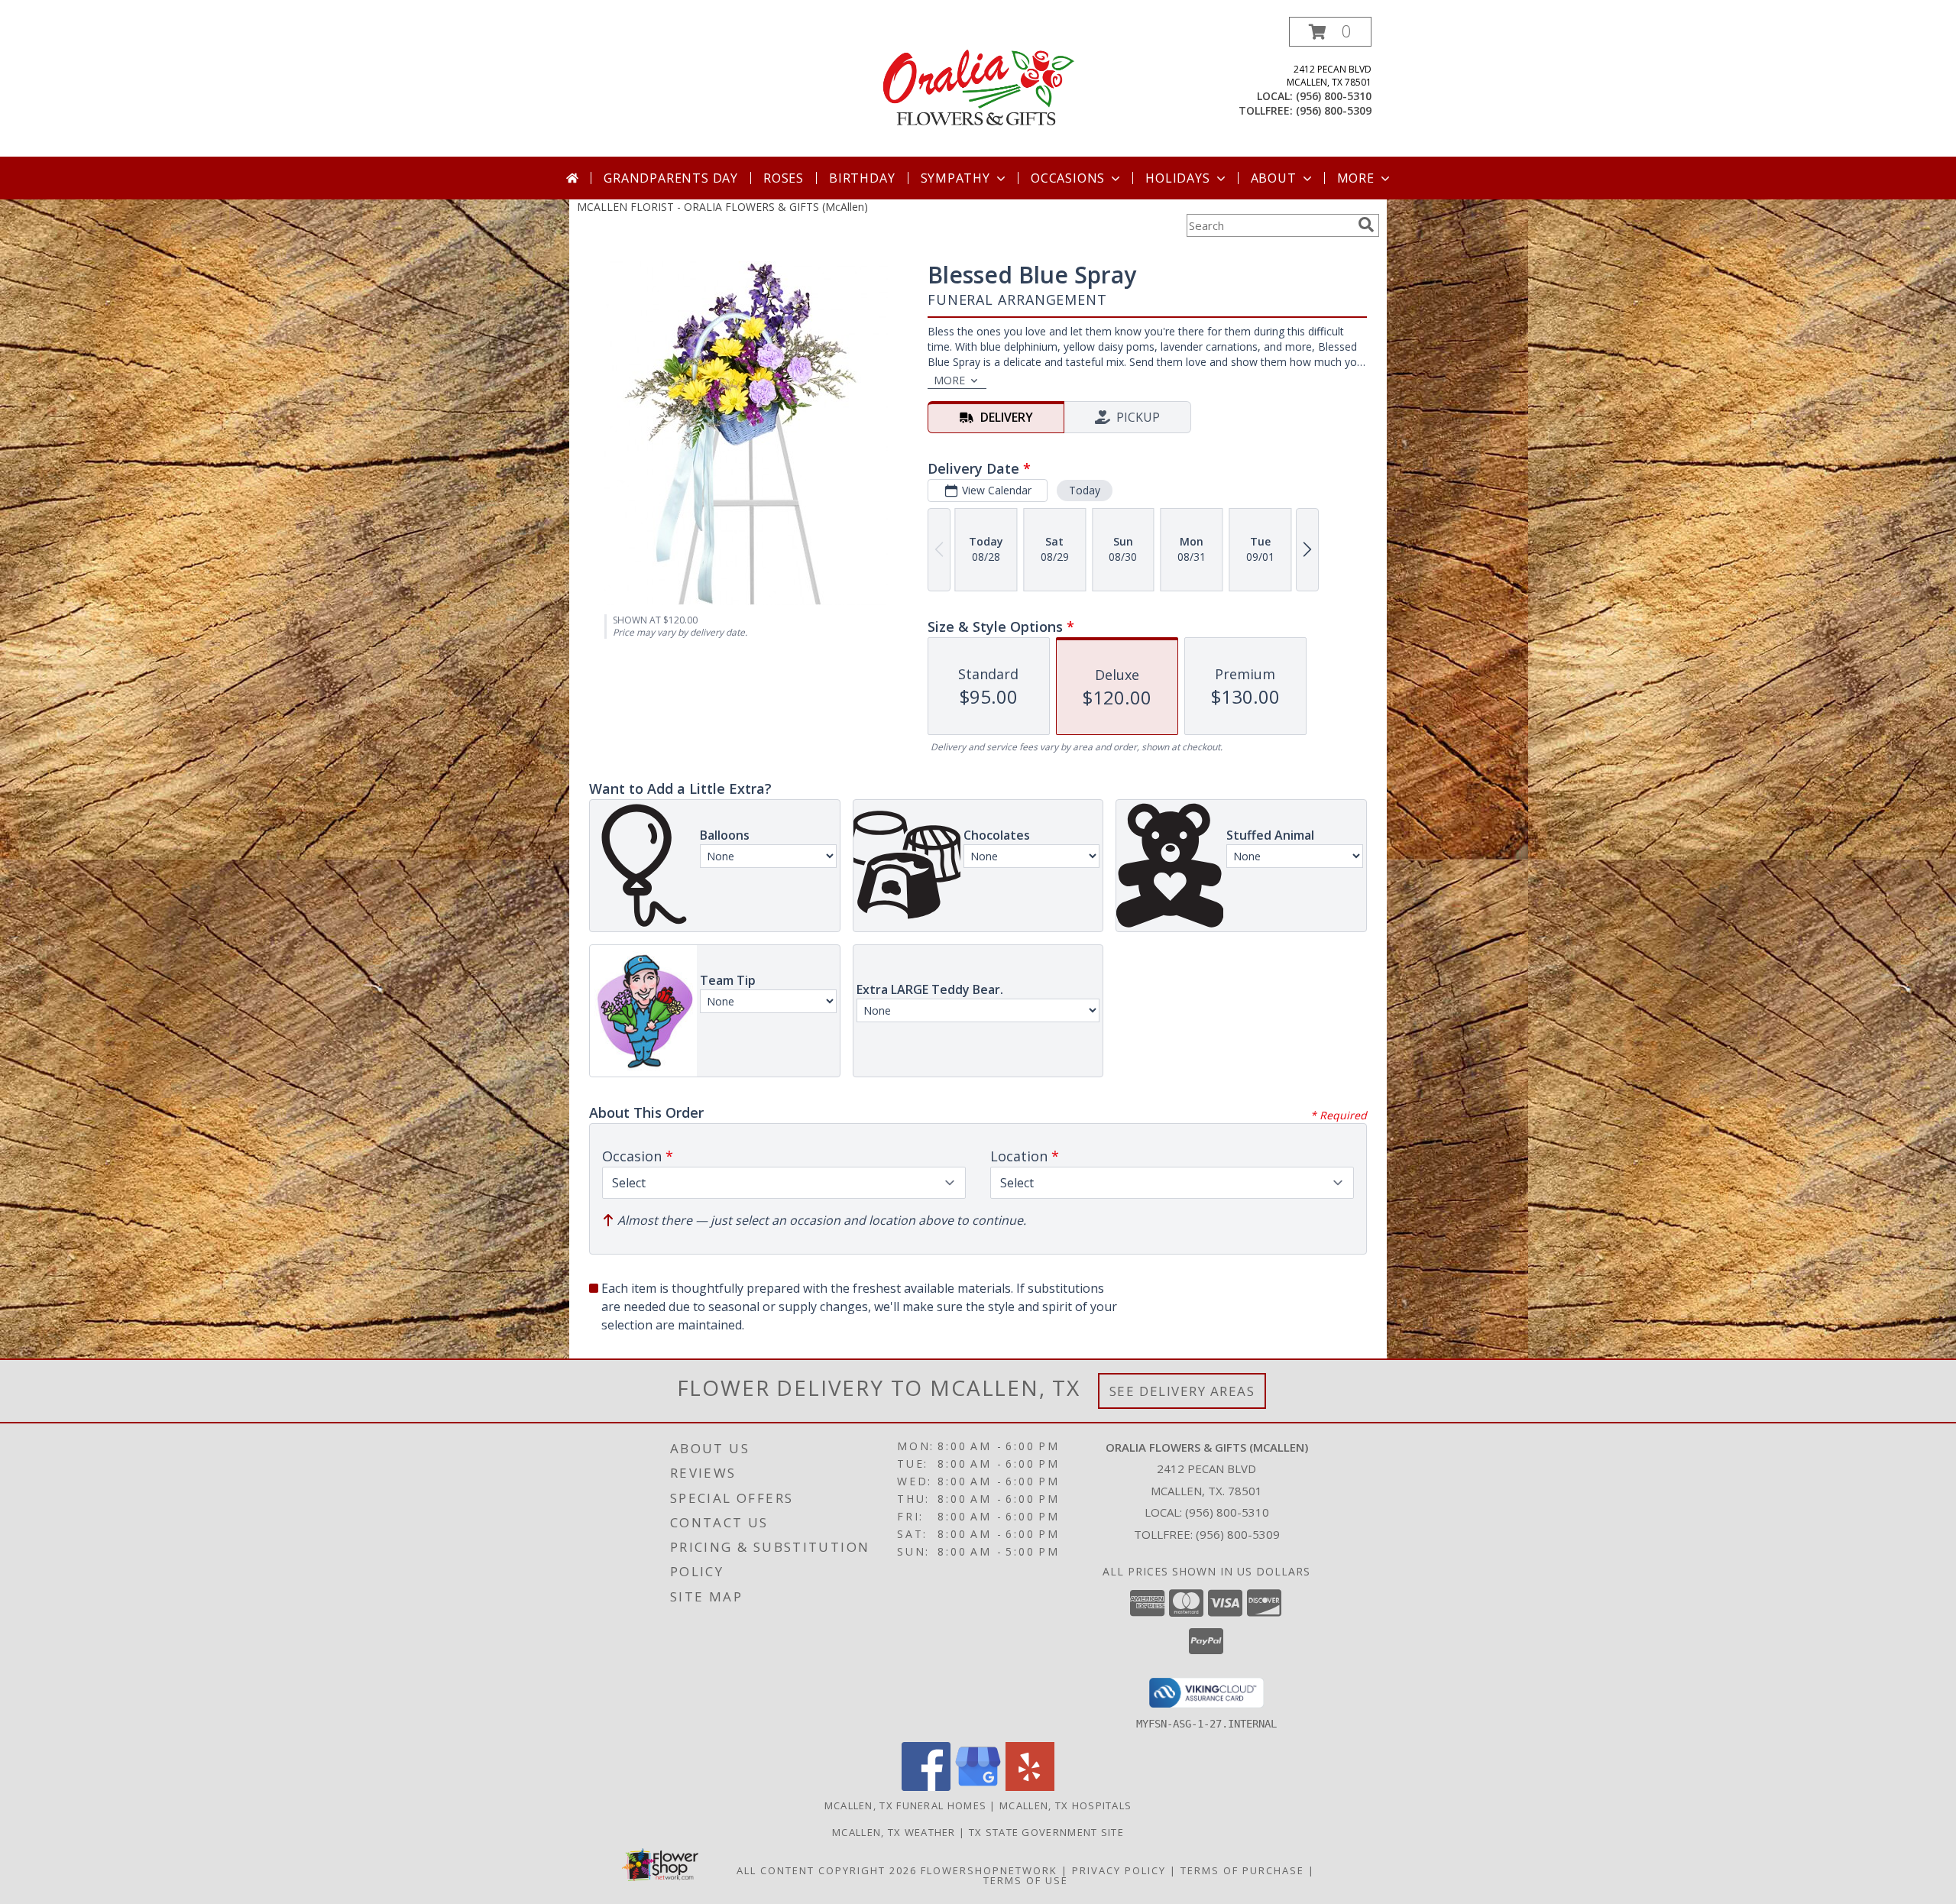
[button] (1330, 32)
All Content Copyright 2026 (827, 1870)
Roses (784, 178)
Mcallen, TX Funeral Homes (906, 1805)
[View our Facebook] (926, 1787)
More (1356, 178)
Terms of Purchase (1242, 1870)
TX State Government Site (1046, 1832)
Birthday (862, 178)
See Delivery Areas (1182, 1391)
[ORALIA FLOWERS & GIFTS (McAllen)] (978, 87)
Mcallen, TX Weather (894, 1832)
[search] (1366, 225)
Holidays (1177, 178)
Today (1085, 490)
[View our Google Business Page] (978, 1787)
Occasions (1068, 178)
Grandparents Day (671, 178)
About (1274, 178)
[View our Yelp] (1030, 1787)
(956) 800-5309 (1334, 110)
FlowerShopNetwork (989, 1870)
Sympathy (955, 178)
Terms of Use (1026, 1880)
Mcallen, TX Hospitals (1065, 1805)
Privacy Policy (1119, 1870)
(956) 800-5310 (1334, 96)
